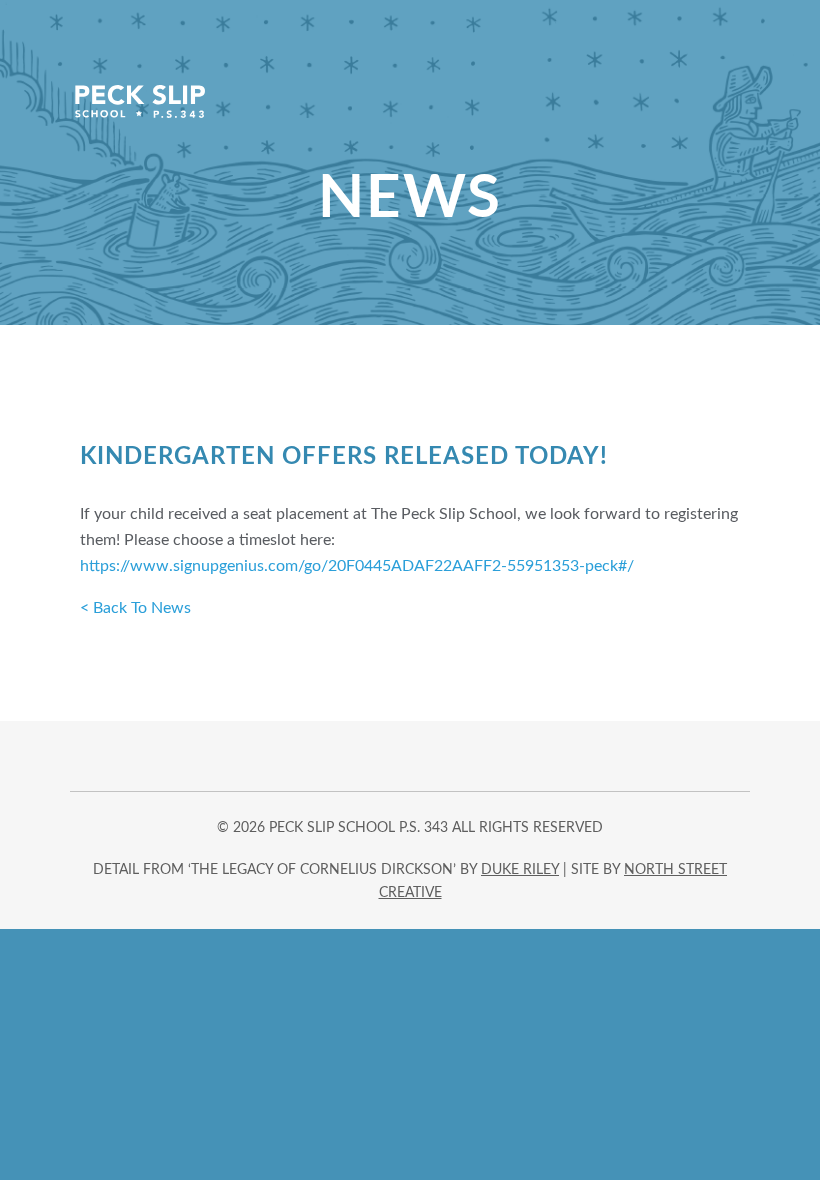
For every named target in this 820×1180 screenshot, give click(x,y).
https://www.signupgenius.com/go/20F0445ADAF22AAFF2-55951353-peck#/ (357, 566)
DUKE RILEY (520, 870)
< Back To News (135, 608)
